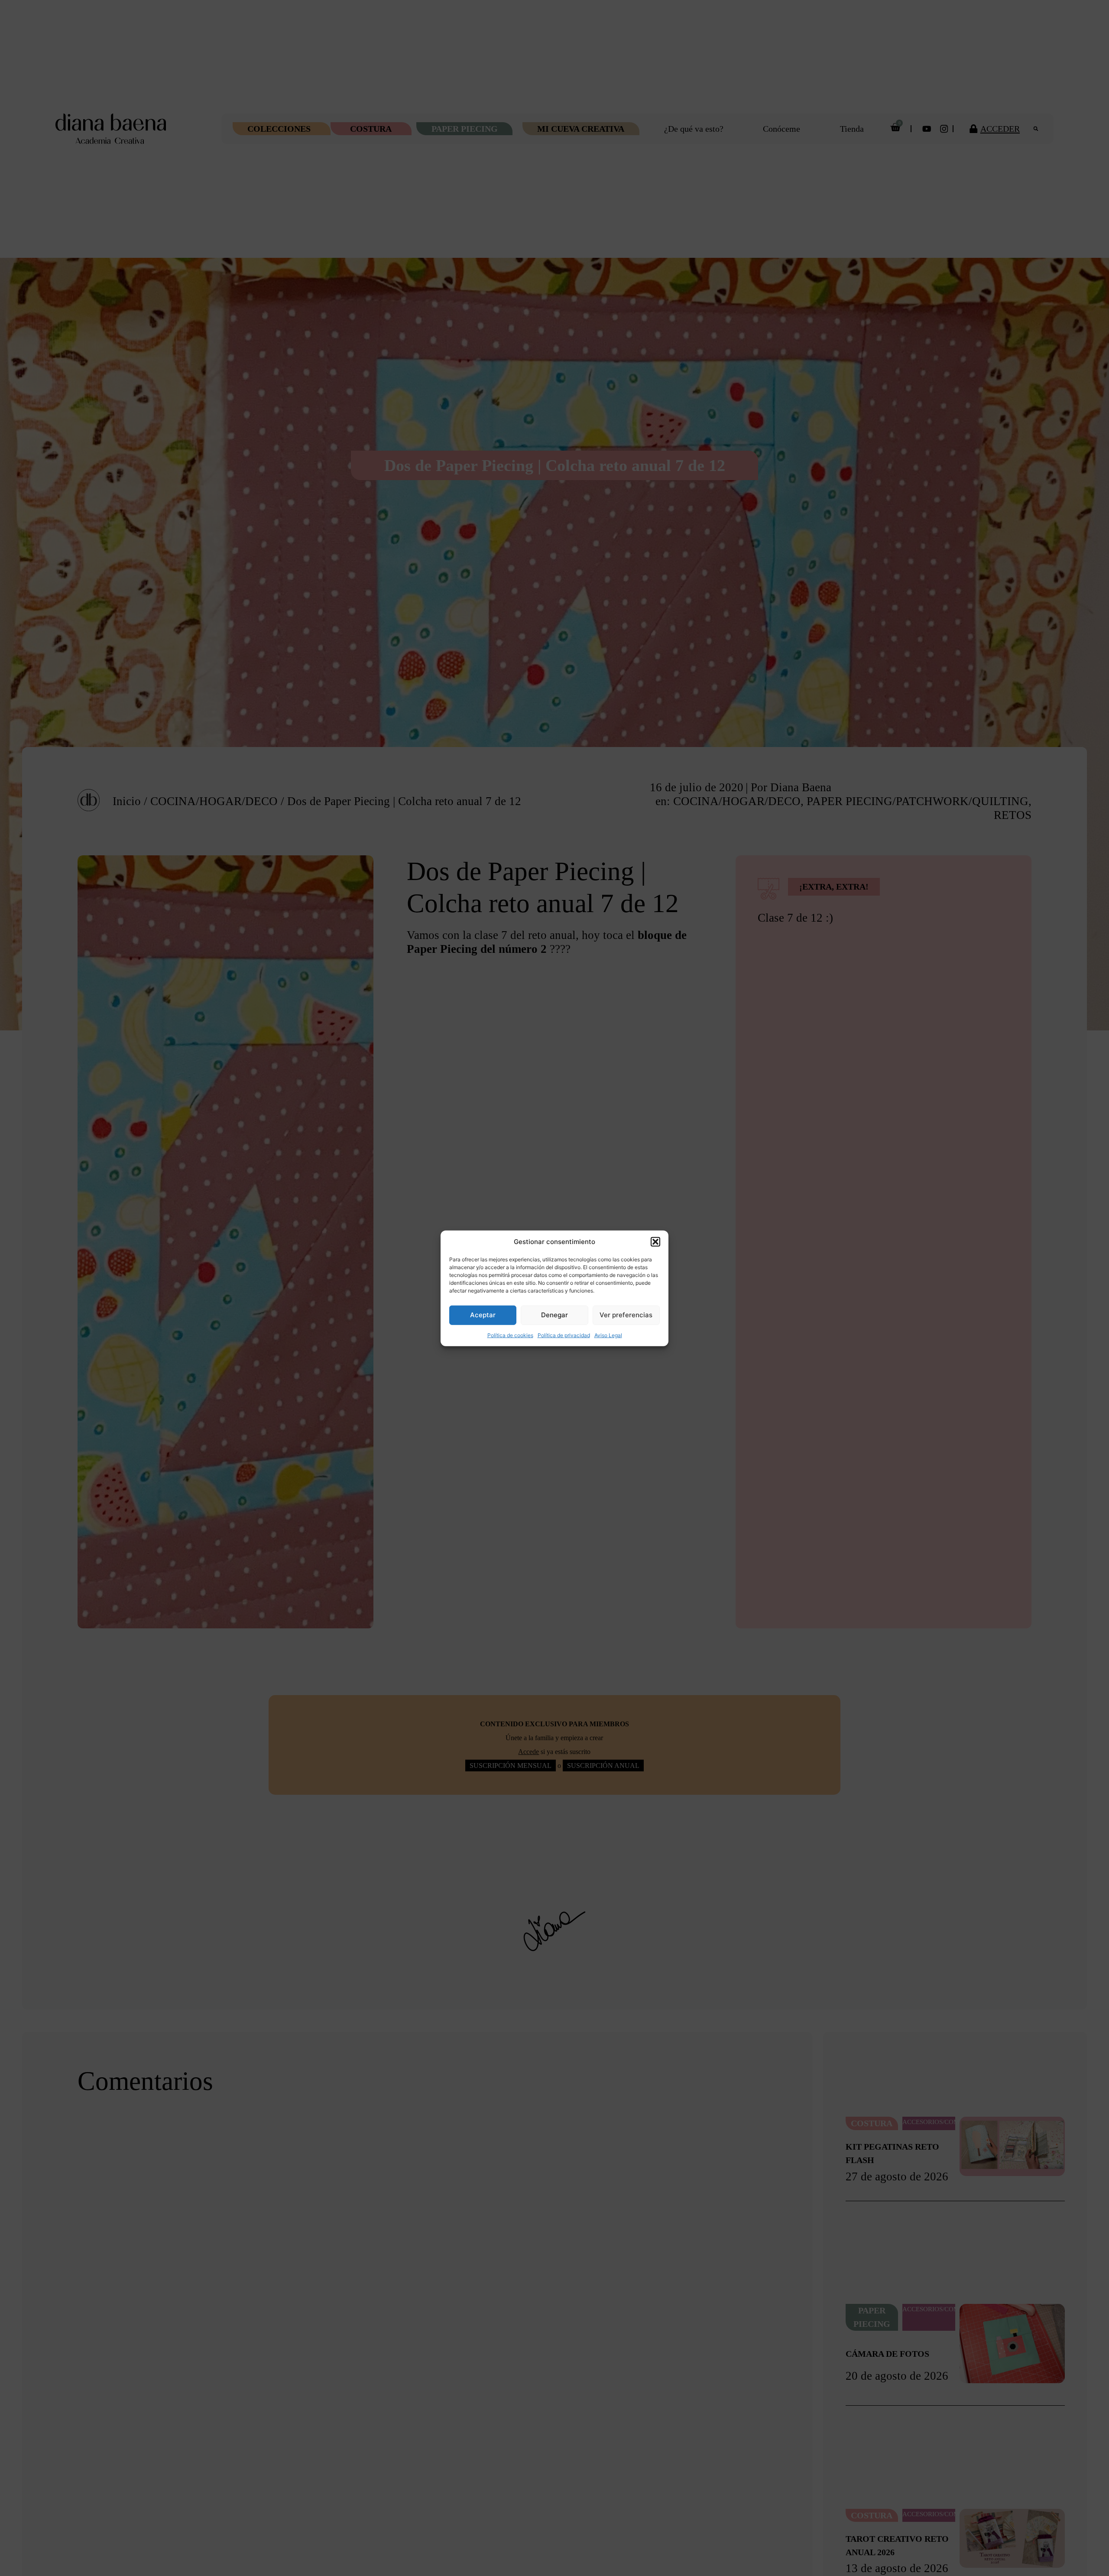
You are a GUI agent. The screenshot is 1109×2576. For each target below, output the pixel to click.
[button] (655, 1242)
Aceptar (483, 1314)
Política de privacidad (564, 1335)
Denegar (554, 1314)
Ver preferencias (626, 1314)
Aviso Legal (608, 1335)
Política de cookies (510, 1335)
